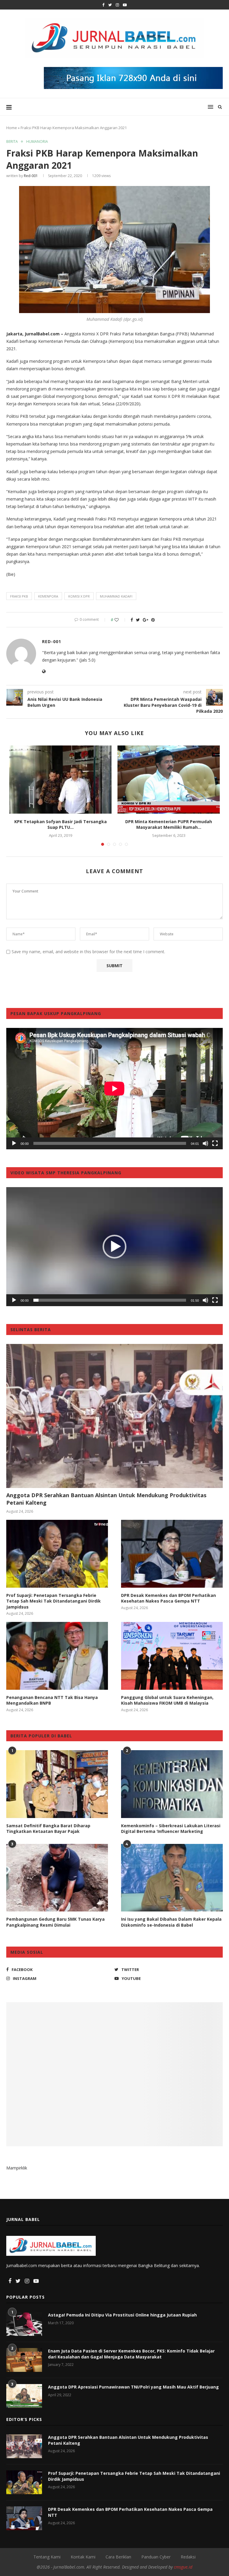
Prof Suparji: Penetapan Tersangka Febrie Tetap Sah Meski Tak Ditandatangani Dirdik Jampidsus (54, 1601)
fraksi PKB (19, 596)
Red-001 (31, 176)
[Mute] (205, 1143)
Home (12, 128)
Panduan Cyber (156, 2557)
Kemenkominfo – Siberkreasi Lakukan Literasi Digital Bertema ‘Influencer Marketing (171, 1829)
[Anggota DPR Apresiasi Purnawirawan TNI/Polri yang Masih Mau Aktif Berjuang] (24, 2396)
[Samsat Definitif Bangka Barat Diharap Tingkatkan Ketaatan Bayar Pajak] (57, 1784)
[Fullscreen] (215, 1143)
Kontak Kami (83, 2557)
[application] (114, 1089)
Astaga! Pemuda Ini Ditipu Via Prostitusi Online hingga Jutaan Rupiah (122, 2315)
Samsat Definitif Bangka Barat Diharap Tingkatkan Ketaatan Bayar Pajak (48, 1829)
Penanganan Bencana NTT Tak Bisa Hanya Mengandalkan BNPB (52, 1700)
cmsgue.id (183, 2567)
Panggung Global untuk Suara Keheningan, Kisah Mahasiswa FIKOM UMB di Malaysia (167, 1700)
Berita (12, 142)
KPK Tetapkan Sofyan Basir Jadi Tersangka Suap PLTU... (61, 824)
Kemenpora (48, 596)
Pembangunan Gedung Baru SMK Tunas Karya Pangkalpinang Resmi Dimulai (55, 1922)
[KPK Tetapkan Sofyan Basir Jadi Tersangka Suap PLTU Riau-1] (60, 780)
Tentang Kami (47, 2557)
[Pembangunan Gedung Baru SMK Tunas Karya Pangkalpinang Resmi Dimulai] (57, 1878)
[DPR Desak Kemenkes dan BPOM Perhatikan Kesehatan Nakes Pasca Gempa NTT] (172, 1554)
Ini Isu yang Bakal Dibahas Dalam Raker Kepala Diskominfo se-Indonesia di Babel (171, 1922)
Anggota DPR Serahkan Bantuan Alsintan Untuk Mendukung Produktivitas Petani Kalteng (106, 1499)
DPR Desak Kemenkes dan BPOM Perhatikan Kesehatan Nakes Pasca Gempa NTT (168, 1598)
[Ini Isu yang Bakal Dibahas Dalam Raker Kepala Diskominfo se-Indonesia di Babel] (172, 1878)
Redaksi (188, 2557)
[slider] (110, 1300)
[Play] (14, 1143)
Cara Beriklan (118, 2557)
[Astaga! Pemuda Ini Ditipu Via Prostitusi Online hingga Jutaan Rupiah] (24, 2324)
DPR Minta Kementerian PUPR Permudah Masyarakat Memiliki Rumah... (169, 824)
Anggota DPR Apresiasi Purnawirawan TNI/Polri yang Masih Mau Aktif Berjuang (133, 2387)
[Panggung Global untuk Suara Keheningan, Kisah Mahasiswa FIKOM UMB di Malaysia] (172, 1656)
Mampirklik (17, 2168)
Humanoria (37, 142)
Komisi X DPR (79, 596)
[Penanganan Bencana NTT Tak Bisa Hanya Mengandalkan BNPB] (57, 1656)
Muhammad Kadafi (116, 596)
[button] (114, 1247)
